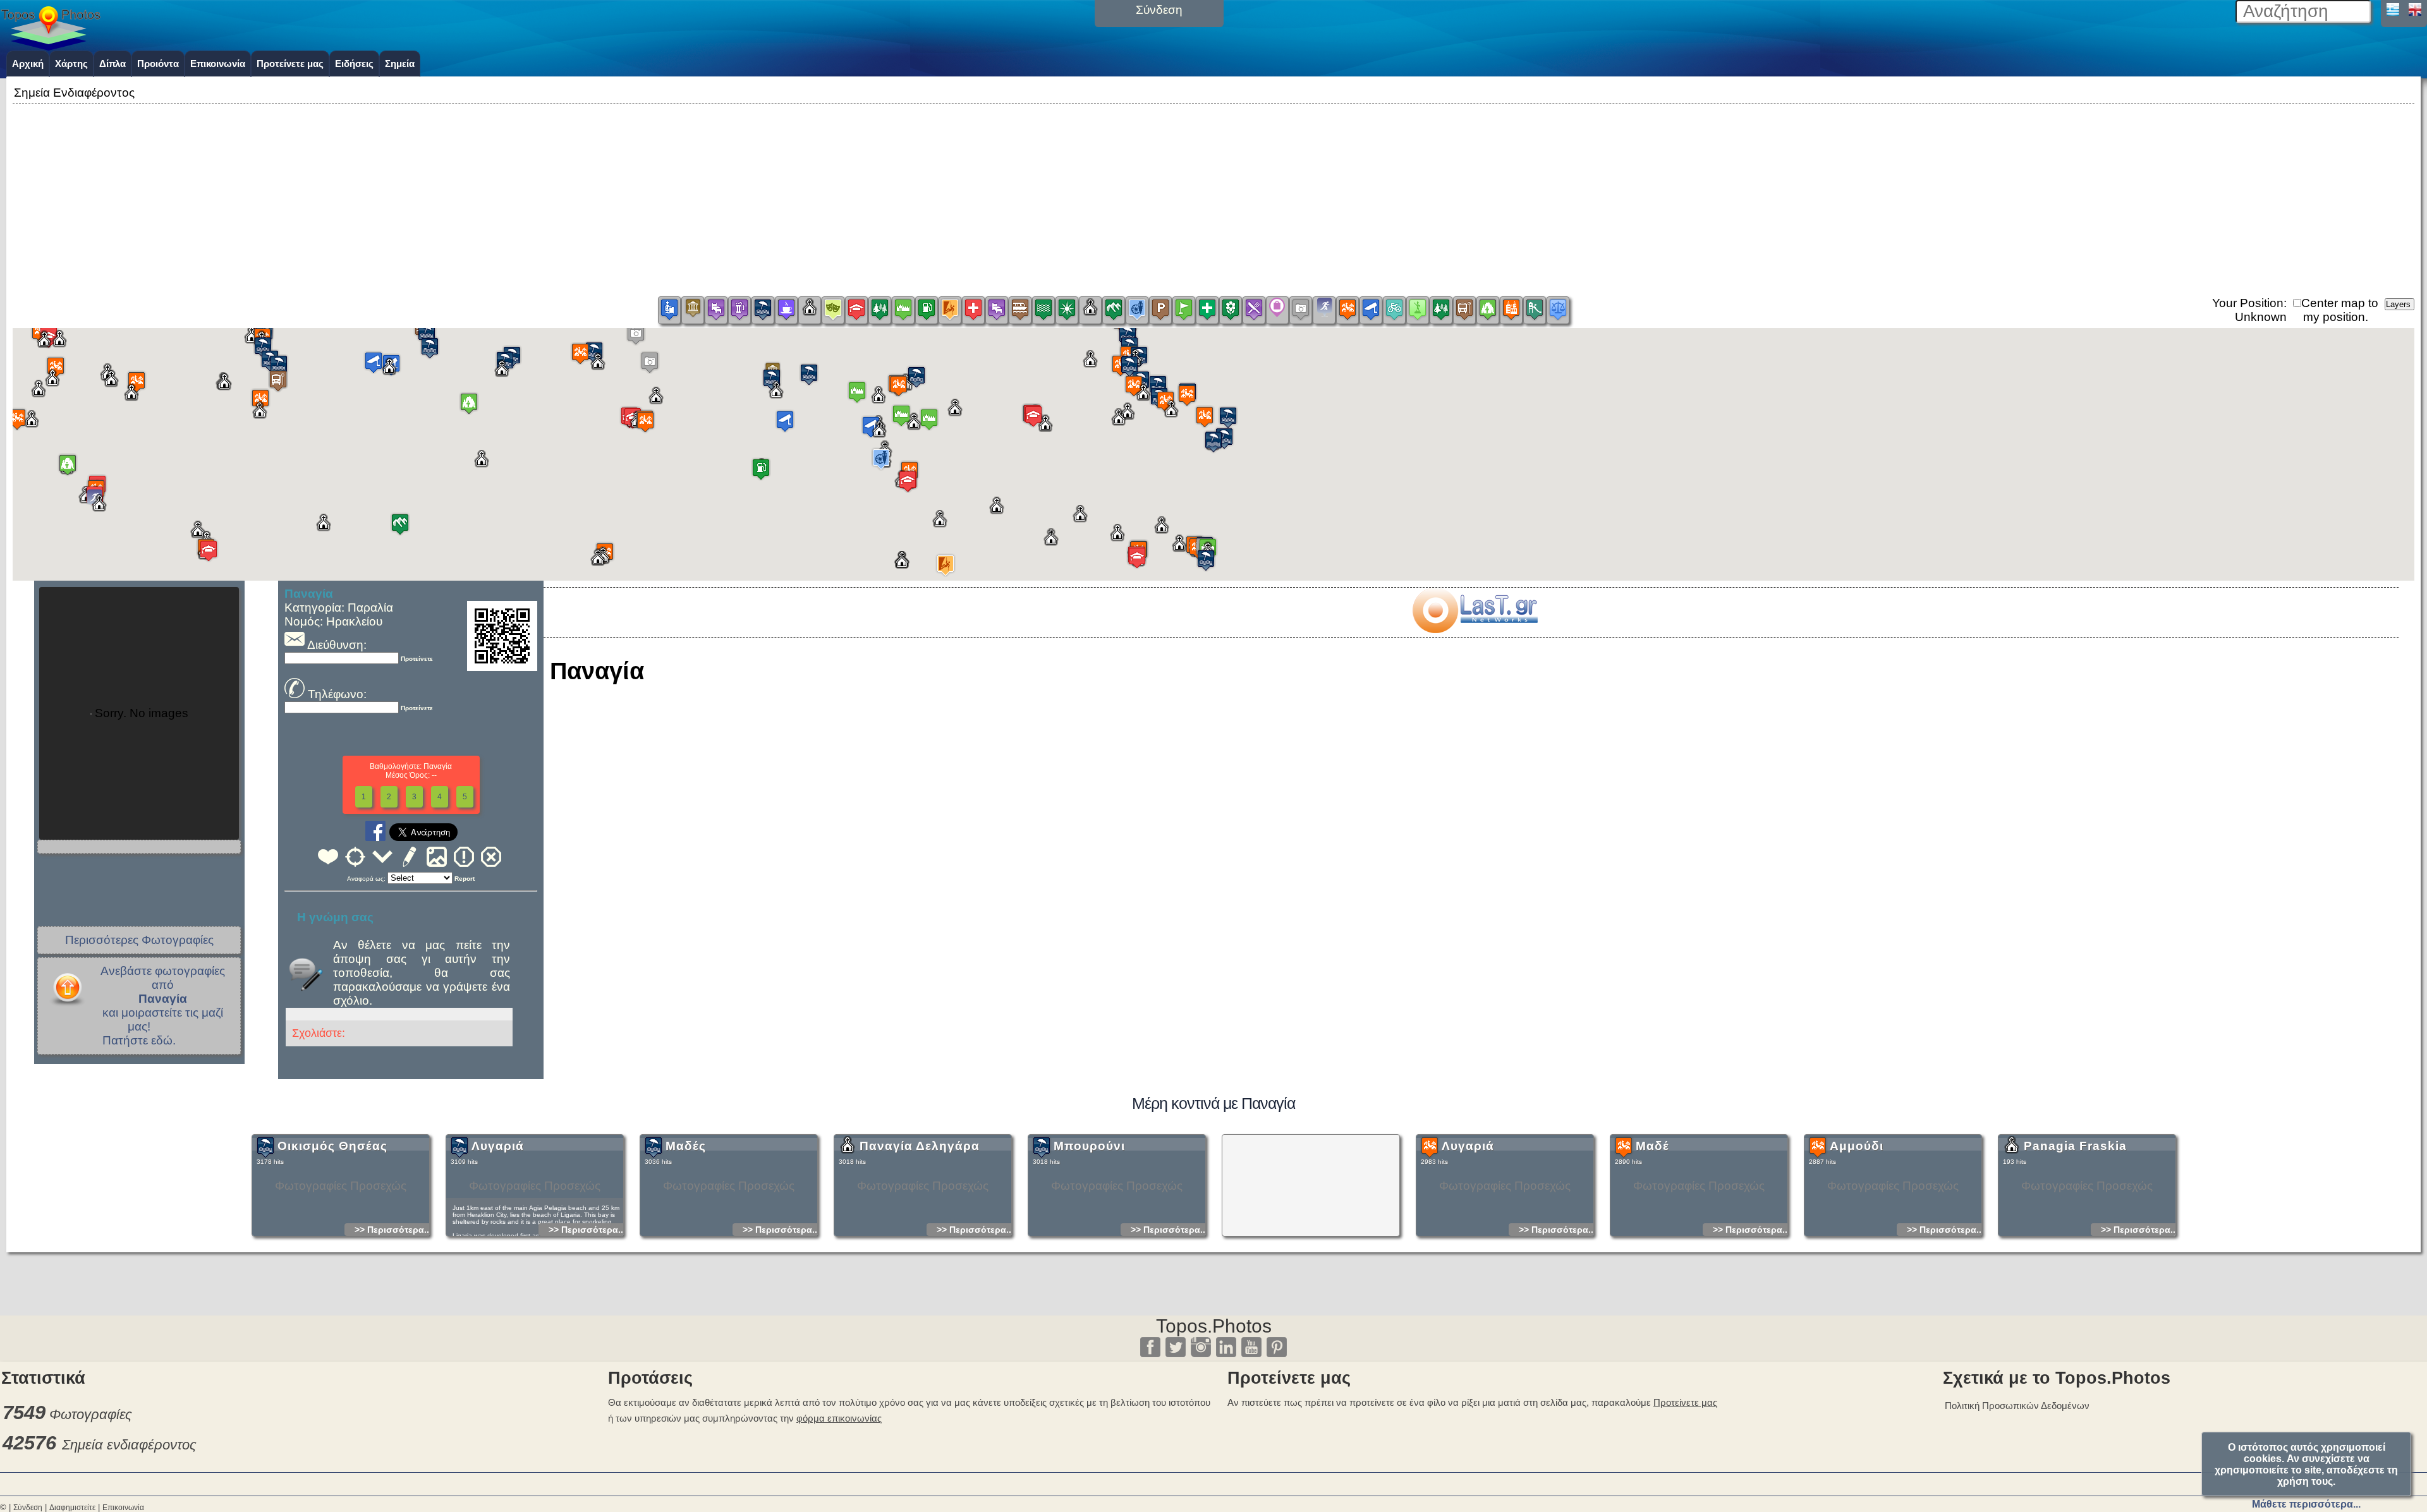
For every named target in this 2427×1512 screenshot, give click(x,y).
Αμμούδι (1857, 1146)
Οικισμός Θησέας (332, 1146)
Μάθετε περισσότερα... (2306, 1504)
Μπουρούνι (1089, 1146)
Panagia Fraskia (2075, 1146)
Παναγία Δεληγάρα (920, 1146)
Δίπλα (113, 64)
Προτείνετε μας (290, 64)
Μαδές (686, 1146)
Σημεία (400, 64)
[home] (51, 46)
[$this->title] (1475, 629)
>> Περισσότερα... (393, 1230)
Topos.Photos (1214, 1326)
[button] (1187, 395)
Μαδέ (1652, 1146)
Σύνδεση (28, 1508)
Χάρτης (71, 64)
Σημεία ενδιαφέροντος (129, 1445)
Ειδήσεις (354, 64)
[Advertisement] (1213, 195)
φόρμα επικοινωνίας (839, 1418)
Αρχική (28, 64)
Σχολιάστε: (319, 1033)
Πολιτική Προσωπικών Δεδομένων (2017, 1406)
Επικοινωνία (218, 64)
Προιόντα (158, 64)
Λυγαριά (498, 1146)
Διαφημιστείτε (72, 1508)
